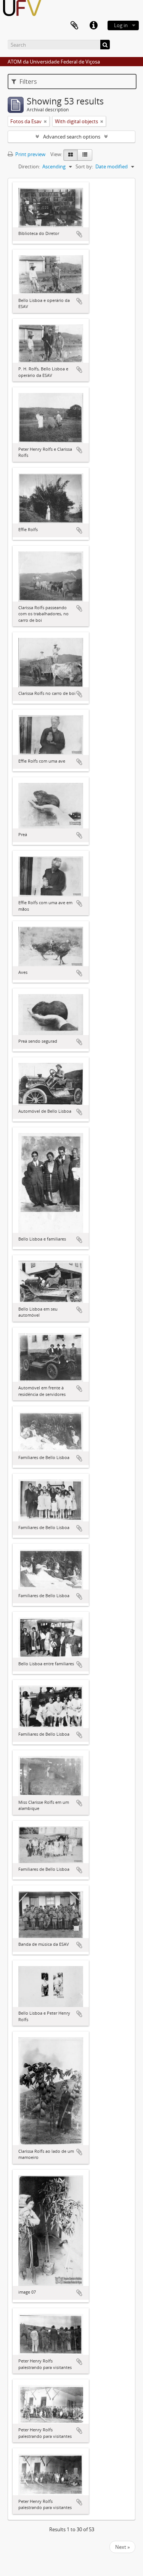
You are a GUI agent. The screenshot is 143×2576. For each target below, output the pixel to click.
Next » (122, 2547)
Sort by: (84, 166)
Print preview (30, 154)
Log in (121, 25)
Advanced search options (72, 137)
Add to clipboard (79, 234)
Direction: (29, 166)
